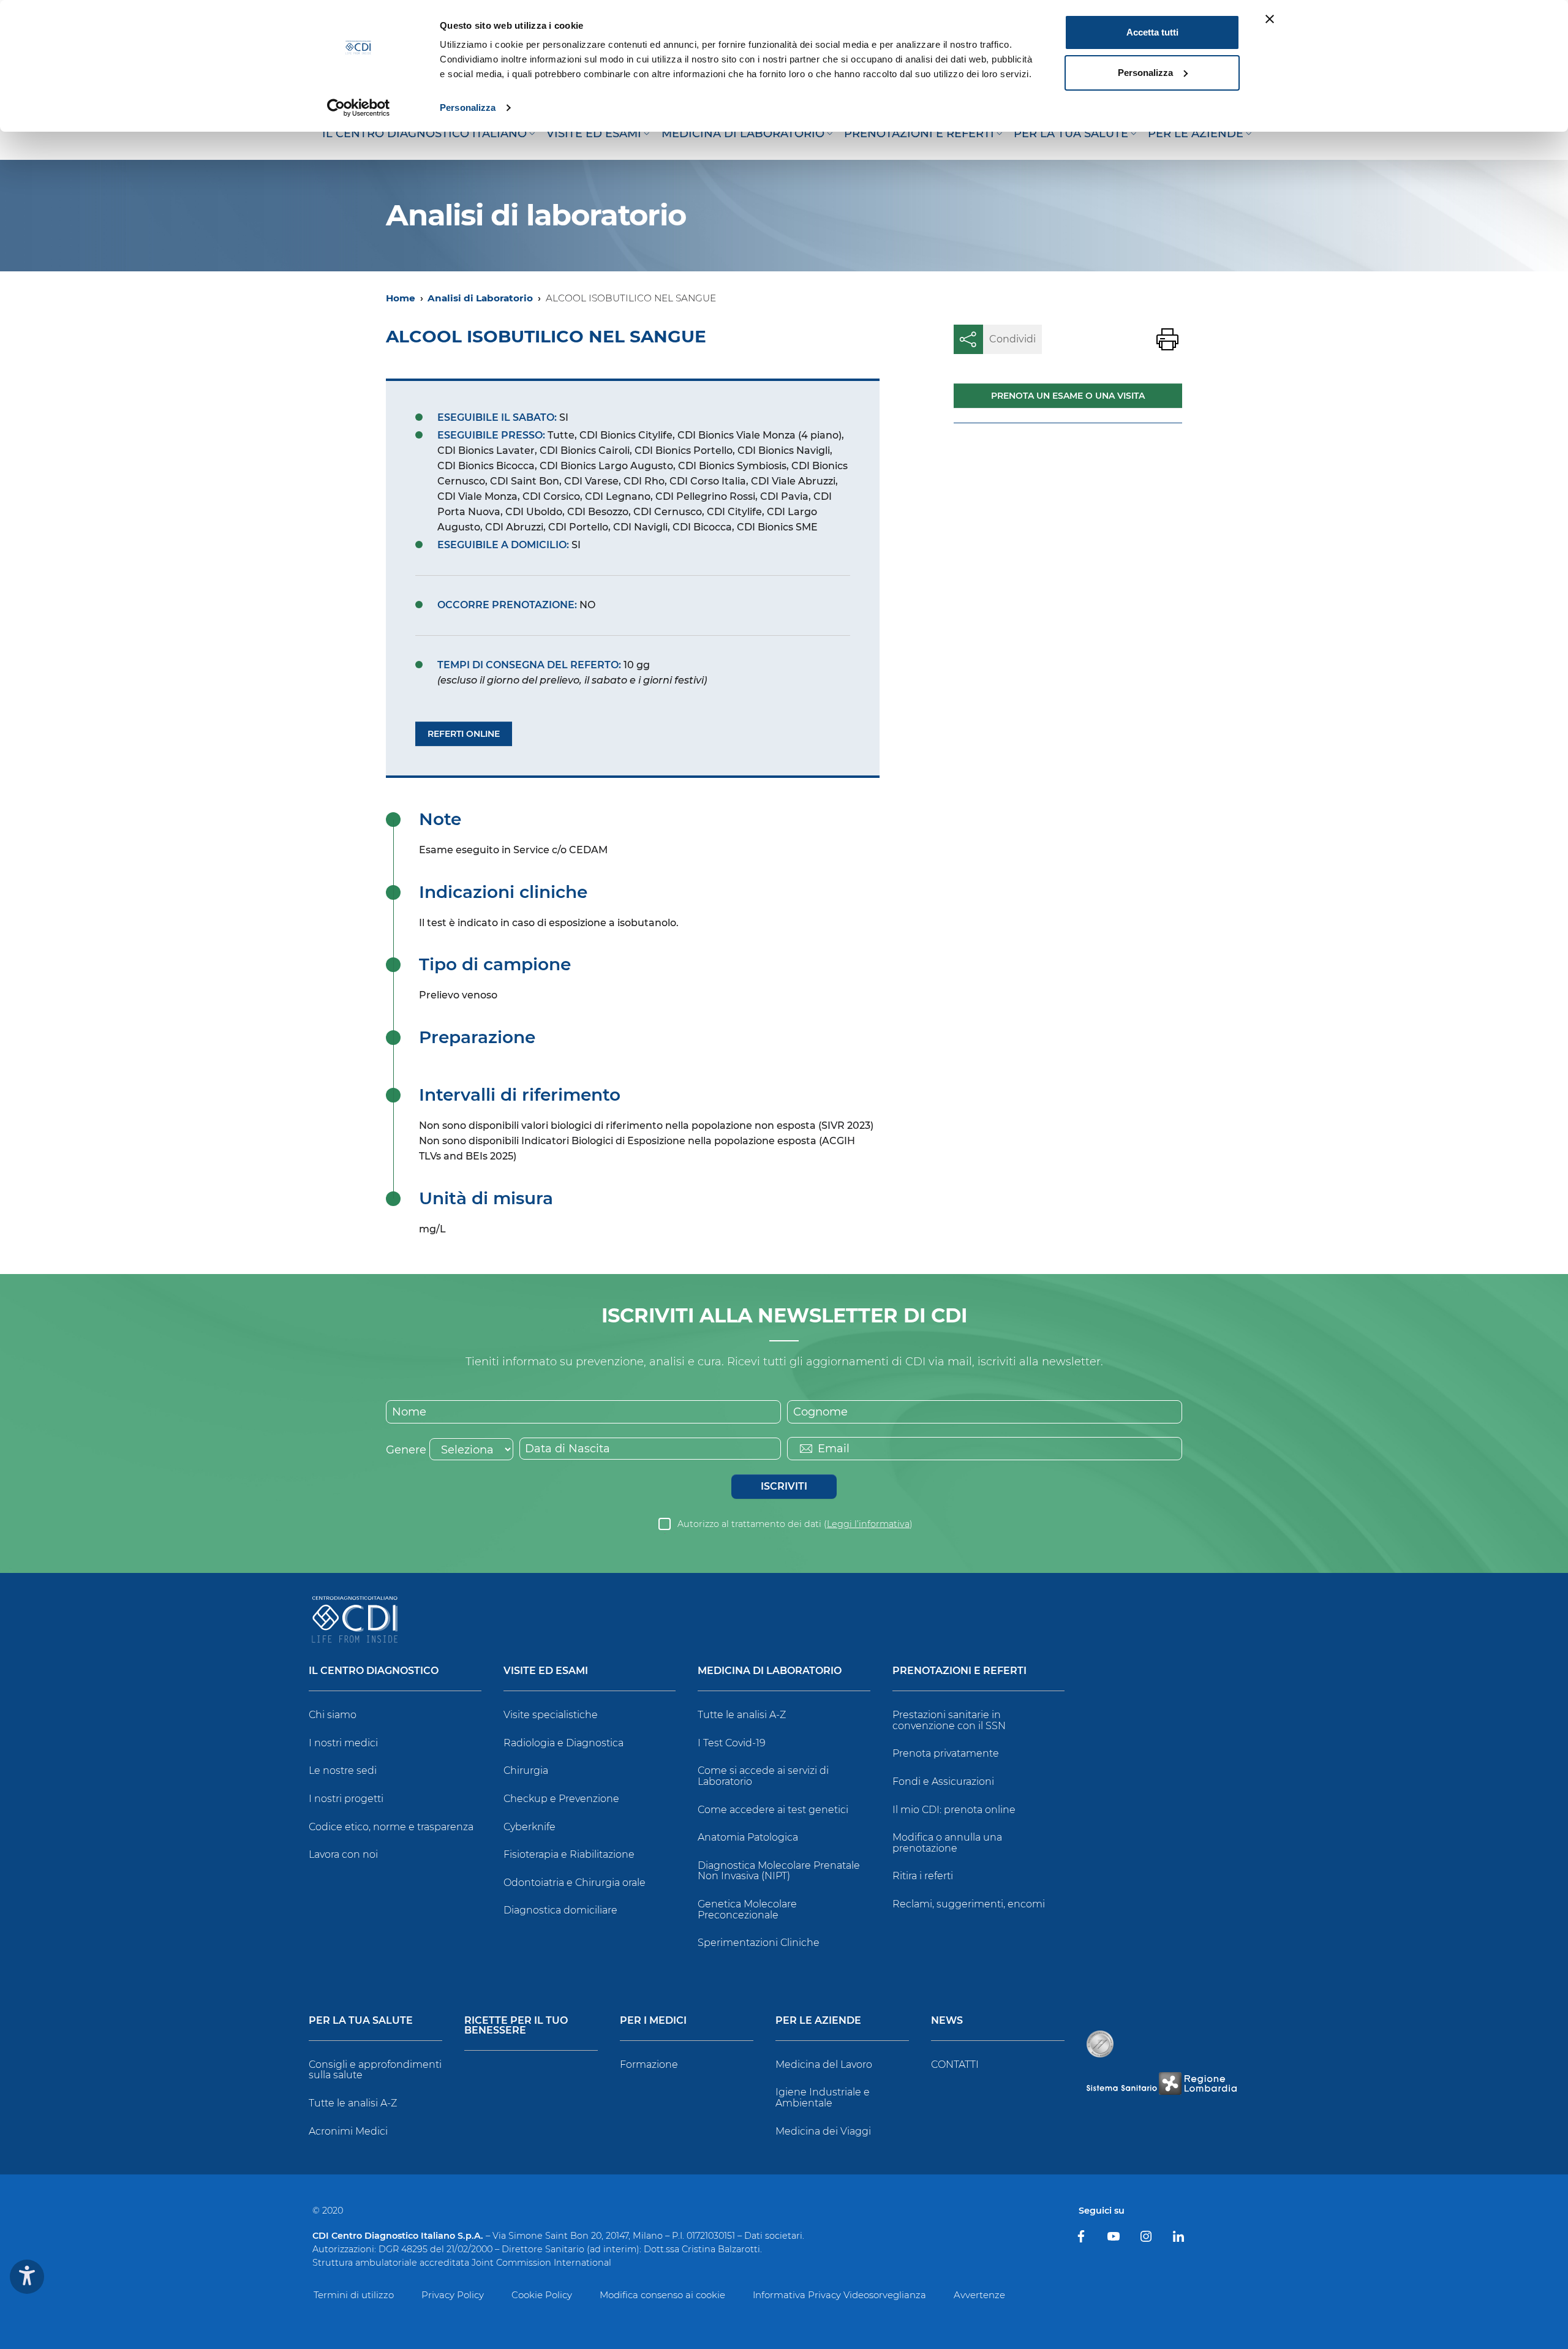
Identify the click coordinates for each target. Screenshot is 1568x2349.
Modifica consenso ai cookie (662, 2295)
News (947, 2021)
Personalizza (468, 107)
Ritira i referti (923, 1876)
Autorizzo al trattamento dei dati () (795, 1524)
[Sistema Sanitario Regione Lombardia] (1161, 2083)
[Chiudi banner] (1270, 19)
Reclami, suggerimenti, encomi (969, 1904)
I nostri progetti (346, 1799)
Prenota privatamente (946, 1753)
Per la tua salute (361, 2021)
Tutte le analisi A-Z (742, 1715)
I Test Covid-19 (732, 1743)
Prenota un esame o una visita (1068, 396)
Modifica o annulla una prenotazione (947, 1843)
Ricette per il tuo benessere (516, 2026)
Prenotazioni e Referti (959, 1671)
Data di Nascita (567, 1449)
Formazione (649, 2064)
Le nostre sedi (343, 1770)
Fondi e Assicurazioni (943, 1782)
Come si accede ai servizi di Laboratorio (763, 1776)
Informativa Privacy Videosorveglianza (839, 2295)
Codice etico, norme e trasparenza (391, 1827)
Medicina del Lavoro (824, 2064)
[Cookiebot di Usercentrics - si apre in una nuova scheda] (359, 108)
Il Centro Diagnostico (374, 1671)
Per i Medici (653, 2021)
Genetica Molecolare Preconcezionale (747, 1910)
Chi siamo (333, 1715)
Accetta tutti (1152, 32)
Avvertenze (979, 2295)
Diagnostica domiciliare (560, 1910)
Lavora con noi (343, 1854)
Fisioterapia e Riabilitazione (569, 1854)
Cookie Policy (542, 2295)
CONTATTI (955, 2064)
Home (401, 298)
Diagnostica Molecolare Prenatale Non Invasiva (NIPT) (779, 1871)
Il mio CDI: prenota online (954, 1810)
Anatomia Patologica (748, 1837)
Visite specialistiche (551, 1715)
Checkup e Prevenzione (561, 1799)
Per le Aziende (818, 2021)
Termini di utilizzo (354, 2295)
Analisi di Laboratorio (480, 298)
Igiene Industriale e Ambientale (823, 2098)
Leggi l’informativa (868, 1524)
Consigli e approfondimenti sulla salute (375, 2070)
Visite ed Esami (546, 1671)
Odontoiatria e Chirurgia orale (575, 1883)
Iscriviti (784, 1486)
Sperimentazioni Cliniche (759, 1943)
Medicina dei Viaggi (823, 2131)
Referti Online (464, 734)
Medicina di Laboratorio (770, 1671)
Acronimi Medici (348, 2131)
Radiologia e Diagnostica (563, 1743)
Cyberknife (530, 1827)
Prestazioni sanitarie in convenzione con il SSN (949, 1720)
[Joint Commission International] (1100, 2044)
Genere (406, 1450)
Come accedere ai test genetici (773, 1810)
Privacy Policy (453, 2295)
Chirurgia (526, 1770)
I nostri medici (343, 1743)
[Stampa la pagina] (1167, 339)
